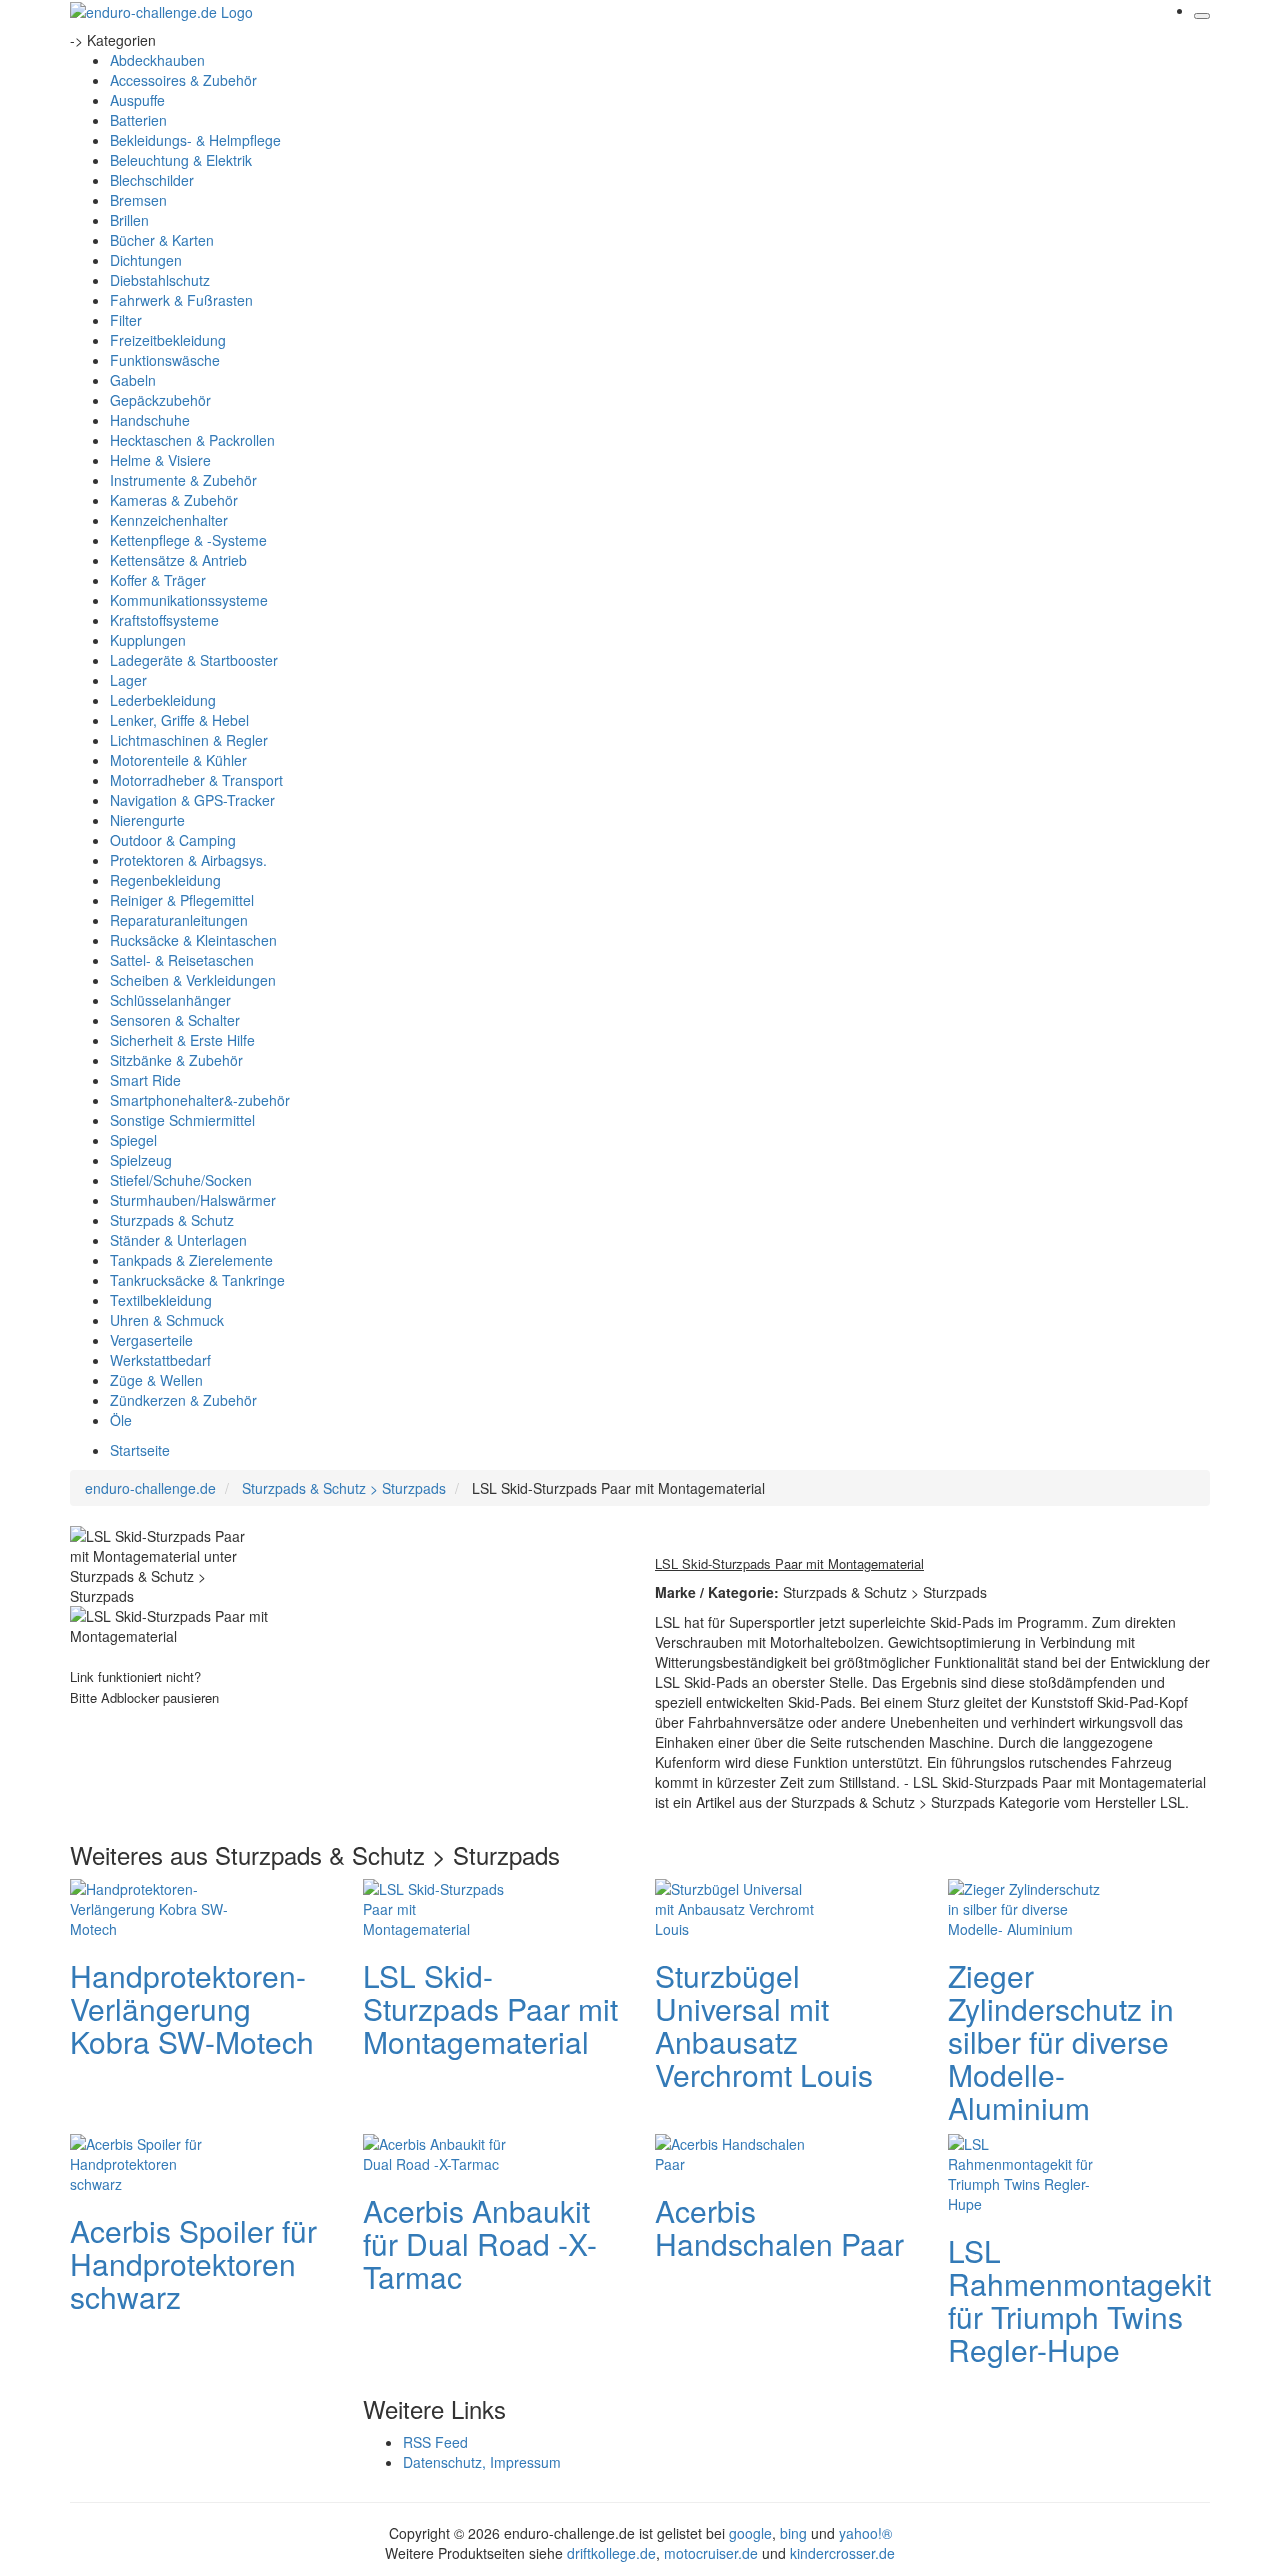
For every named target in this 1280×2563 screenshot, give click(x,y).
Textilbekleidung (161, 1300)
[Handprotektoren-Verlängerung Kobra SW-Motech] (150, 1906)
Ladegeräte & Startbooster (194, 660)
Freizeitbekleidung (168, 340)
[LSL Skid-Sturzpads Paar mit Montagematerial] (443, 1906)
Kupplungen (148, 640)
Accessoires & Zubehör (183, 80)
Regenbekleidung (165, 880)
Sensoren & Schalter (175, 1020)
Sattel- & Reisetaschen (182, 960)
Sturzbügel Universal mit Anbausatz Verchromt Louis (764, 2025)
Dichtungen (146, 260)
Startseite (140, 1450)
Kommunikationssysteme (189, 600)
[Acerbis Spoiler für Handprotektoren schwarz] (150, 2161)
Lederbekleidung (163, 700)
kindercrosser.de (842, 2553)
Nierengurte (147, 820)
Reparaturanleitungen (179, 920)
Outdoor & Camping (173, 840)
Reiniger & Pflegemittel (182, 900)
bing (793, 2533)
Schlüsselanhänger (170, 1000)
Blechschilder (152, 180)
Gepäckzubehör (160, 400)
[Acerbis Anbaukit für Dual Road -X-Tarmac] (443, 2151)
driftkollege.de (611, 2553)
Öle (121, 1420)
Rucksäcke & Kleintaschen (193, 940)
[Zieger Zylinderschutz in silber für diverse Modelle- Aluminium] (1028, 1906)
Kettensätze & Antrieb (178, 560)
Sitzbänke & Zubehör (176, 1060)
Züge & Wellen (156, 1380)
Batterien (138, 120)
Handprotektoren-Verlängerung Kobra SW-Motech (192, 2008)
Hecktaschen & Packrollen (192, 440)
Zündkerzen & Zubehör (183, 1400)
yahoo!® (865, 2533)
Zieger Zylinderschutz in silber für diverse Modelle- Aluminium (1061, 2041)
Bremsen (138, 200)
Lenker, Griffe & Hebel (179, 720)
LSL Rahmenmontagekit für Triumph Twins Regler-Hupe (1079, 2300)
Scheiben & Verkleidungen (193, 980)
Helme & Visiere (160, 460)
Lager (128, 680)
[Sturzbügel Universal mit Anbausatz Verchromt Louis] (735, 1906)
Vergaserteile (151, 1340)
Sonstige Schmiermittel (182, 1120)
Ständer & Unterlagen (178, 1240)
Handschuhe (150, 420)
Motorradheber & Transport (196, 780)
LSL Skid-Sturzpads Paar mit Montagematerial (490, 2008)
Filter (126, 320)
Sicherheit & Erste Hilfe (182, 1040)
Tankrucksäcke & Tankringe (197, 1280)
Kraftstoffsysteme (164, 620)
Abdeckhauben (157, 60)
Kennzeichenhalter (169, 520)
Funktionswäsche (165, 360)
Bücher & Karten (162, 240)
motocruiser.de (711, 2553)
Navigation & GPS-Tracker (192, 800)
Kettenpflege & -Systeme (188, 540)
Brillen (129, 220)
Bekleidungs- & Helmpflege (195, 140)
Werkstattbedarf (160, 1360)
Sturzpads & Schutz (172, 1220)
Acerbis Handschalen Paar (779, 2227)
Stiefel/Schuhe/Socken (181, 1180)
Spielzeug (141, 1160)
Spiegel (133, 1140)
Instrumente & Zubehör (183, 480)
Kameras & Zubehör (174, 500)
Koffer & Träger (158, 580)
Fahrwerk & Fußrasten (181, 300)
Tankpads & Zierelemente (191, 1260)
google (750, 2533)
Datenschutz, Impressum (482, 2462)
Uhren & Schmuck (167, 1320)
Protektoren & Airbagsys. (188, 860)
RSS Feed (435, 2442)
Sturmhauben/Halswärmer (193, 1200)
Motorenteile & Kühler (178, 760)
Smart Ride (145, 1080)
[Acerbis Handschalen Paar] (735, 2151)
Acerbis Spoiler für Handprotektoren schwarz (193, 2263)
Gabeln (133, 380)
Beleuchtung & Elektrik (181, 160)
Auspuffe (137, 100)
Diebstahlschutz (160, 280)
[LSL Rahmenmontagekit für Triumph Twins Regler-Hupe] (1028, 2171)
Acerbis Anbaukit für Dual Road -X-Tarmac (480, 2243)
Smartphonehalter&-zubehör (200, 1100)
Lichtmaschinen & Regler (189, 740)
